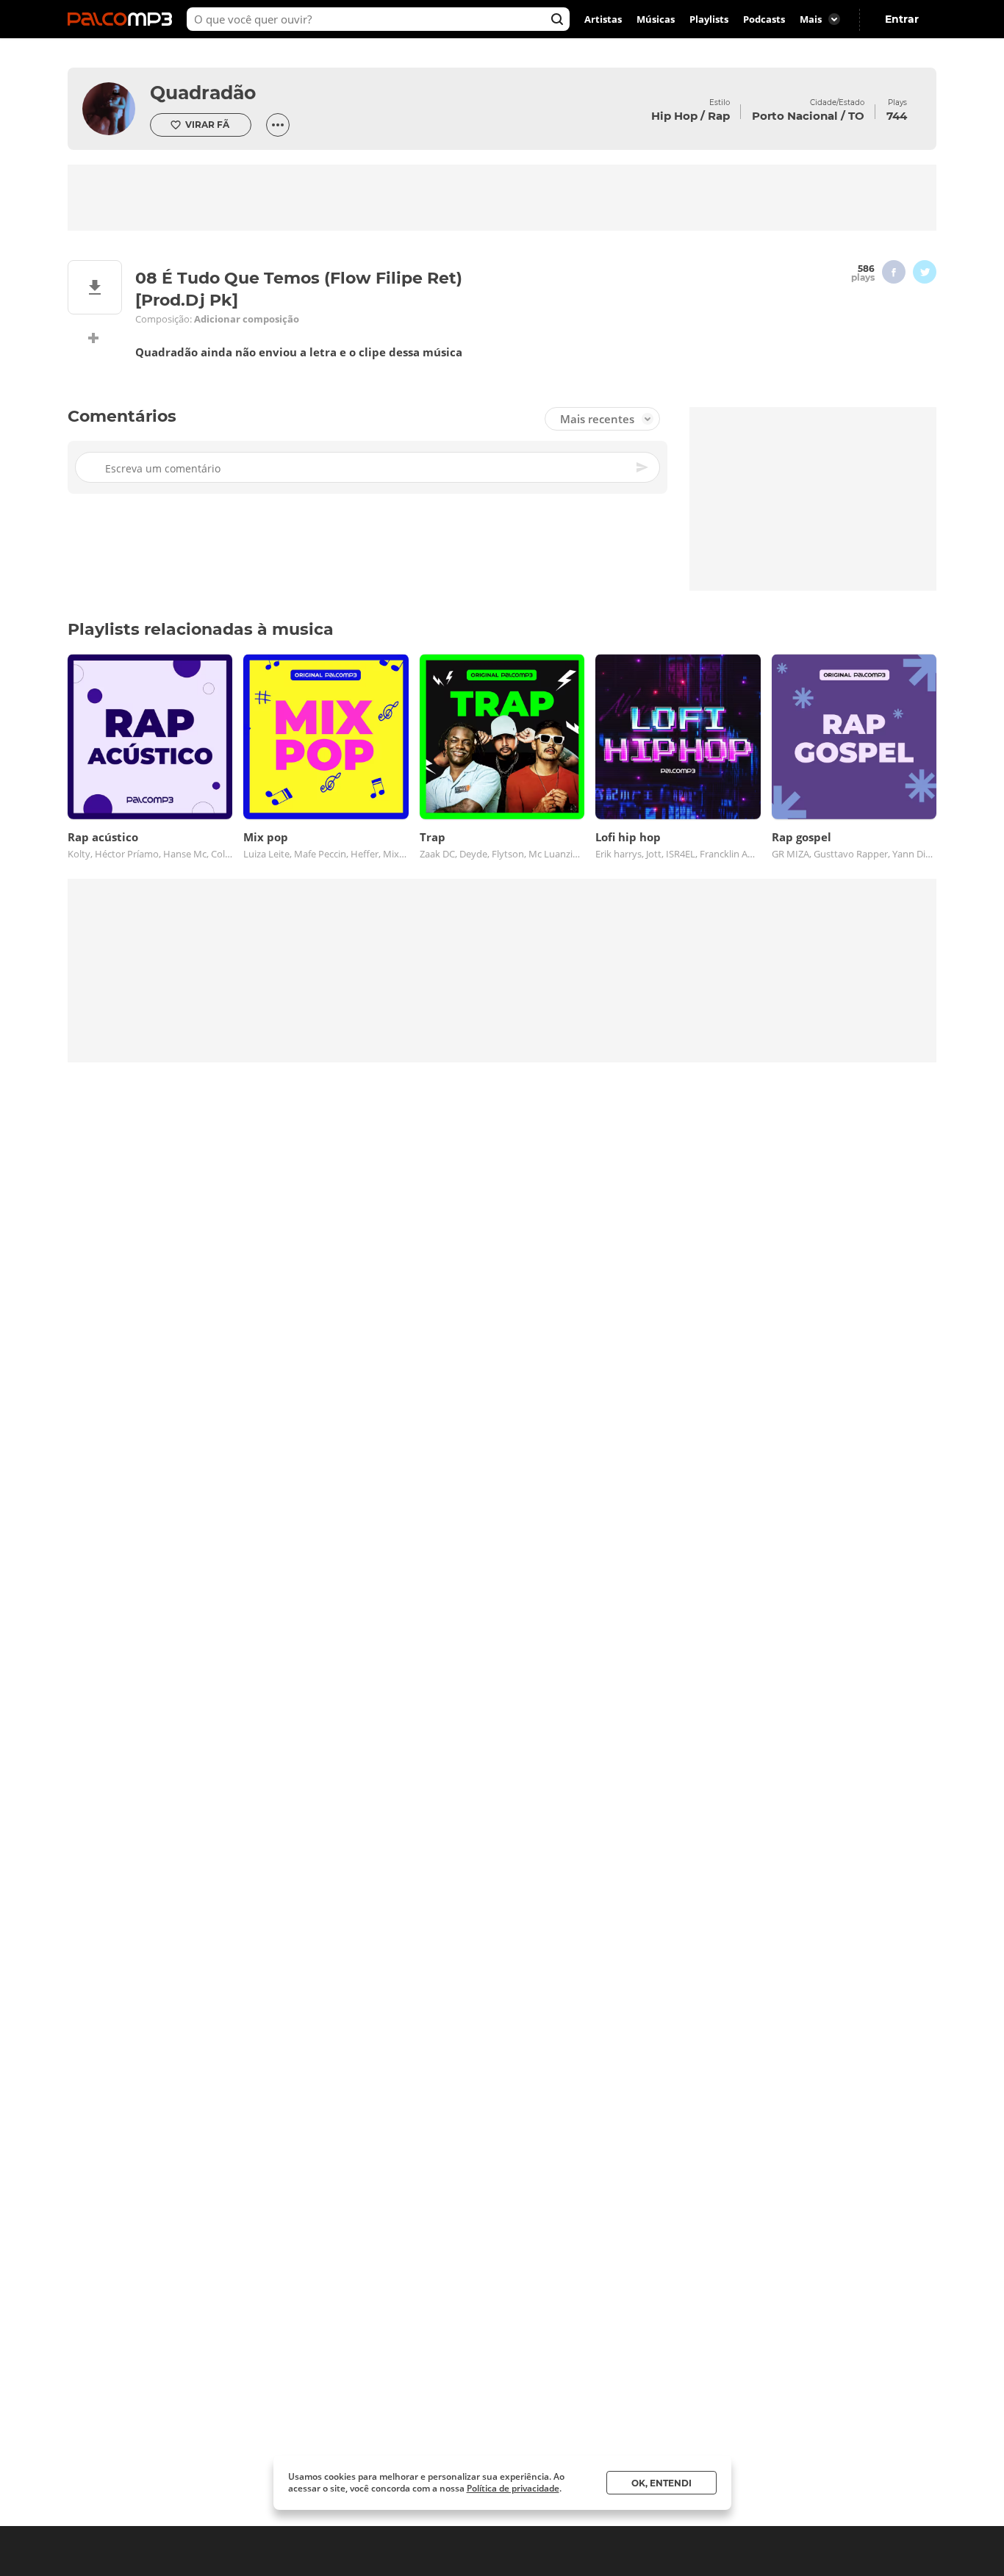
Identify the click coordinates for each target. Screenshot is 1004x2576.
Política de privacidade (513, 2488)
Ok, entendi (661, 2483)
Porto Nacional (795, 116)
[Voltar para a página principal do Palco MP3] (123, 19)
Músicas (656, 19)
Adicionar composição (247, 319)
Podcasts (764, 19)
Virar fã (207, 125)
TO (856, 116)
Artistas (603, 19)
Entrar (902, 19)
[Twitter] (925, 272)
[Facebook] (894, 272)
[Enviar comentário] (643, 467)
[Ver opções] (278, 125)
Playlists (709, 19)
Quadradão (203, 93)
